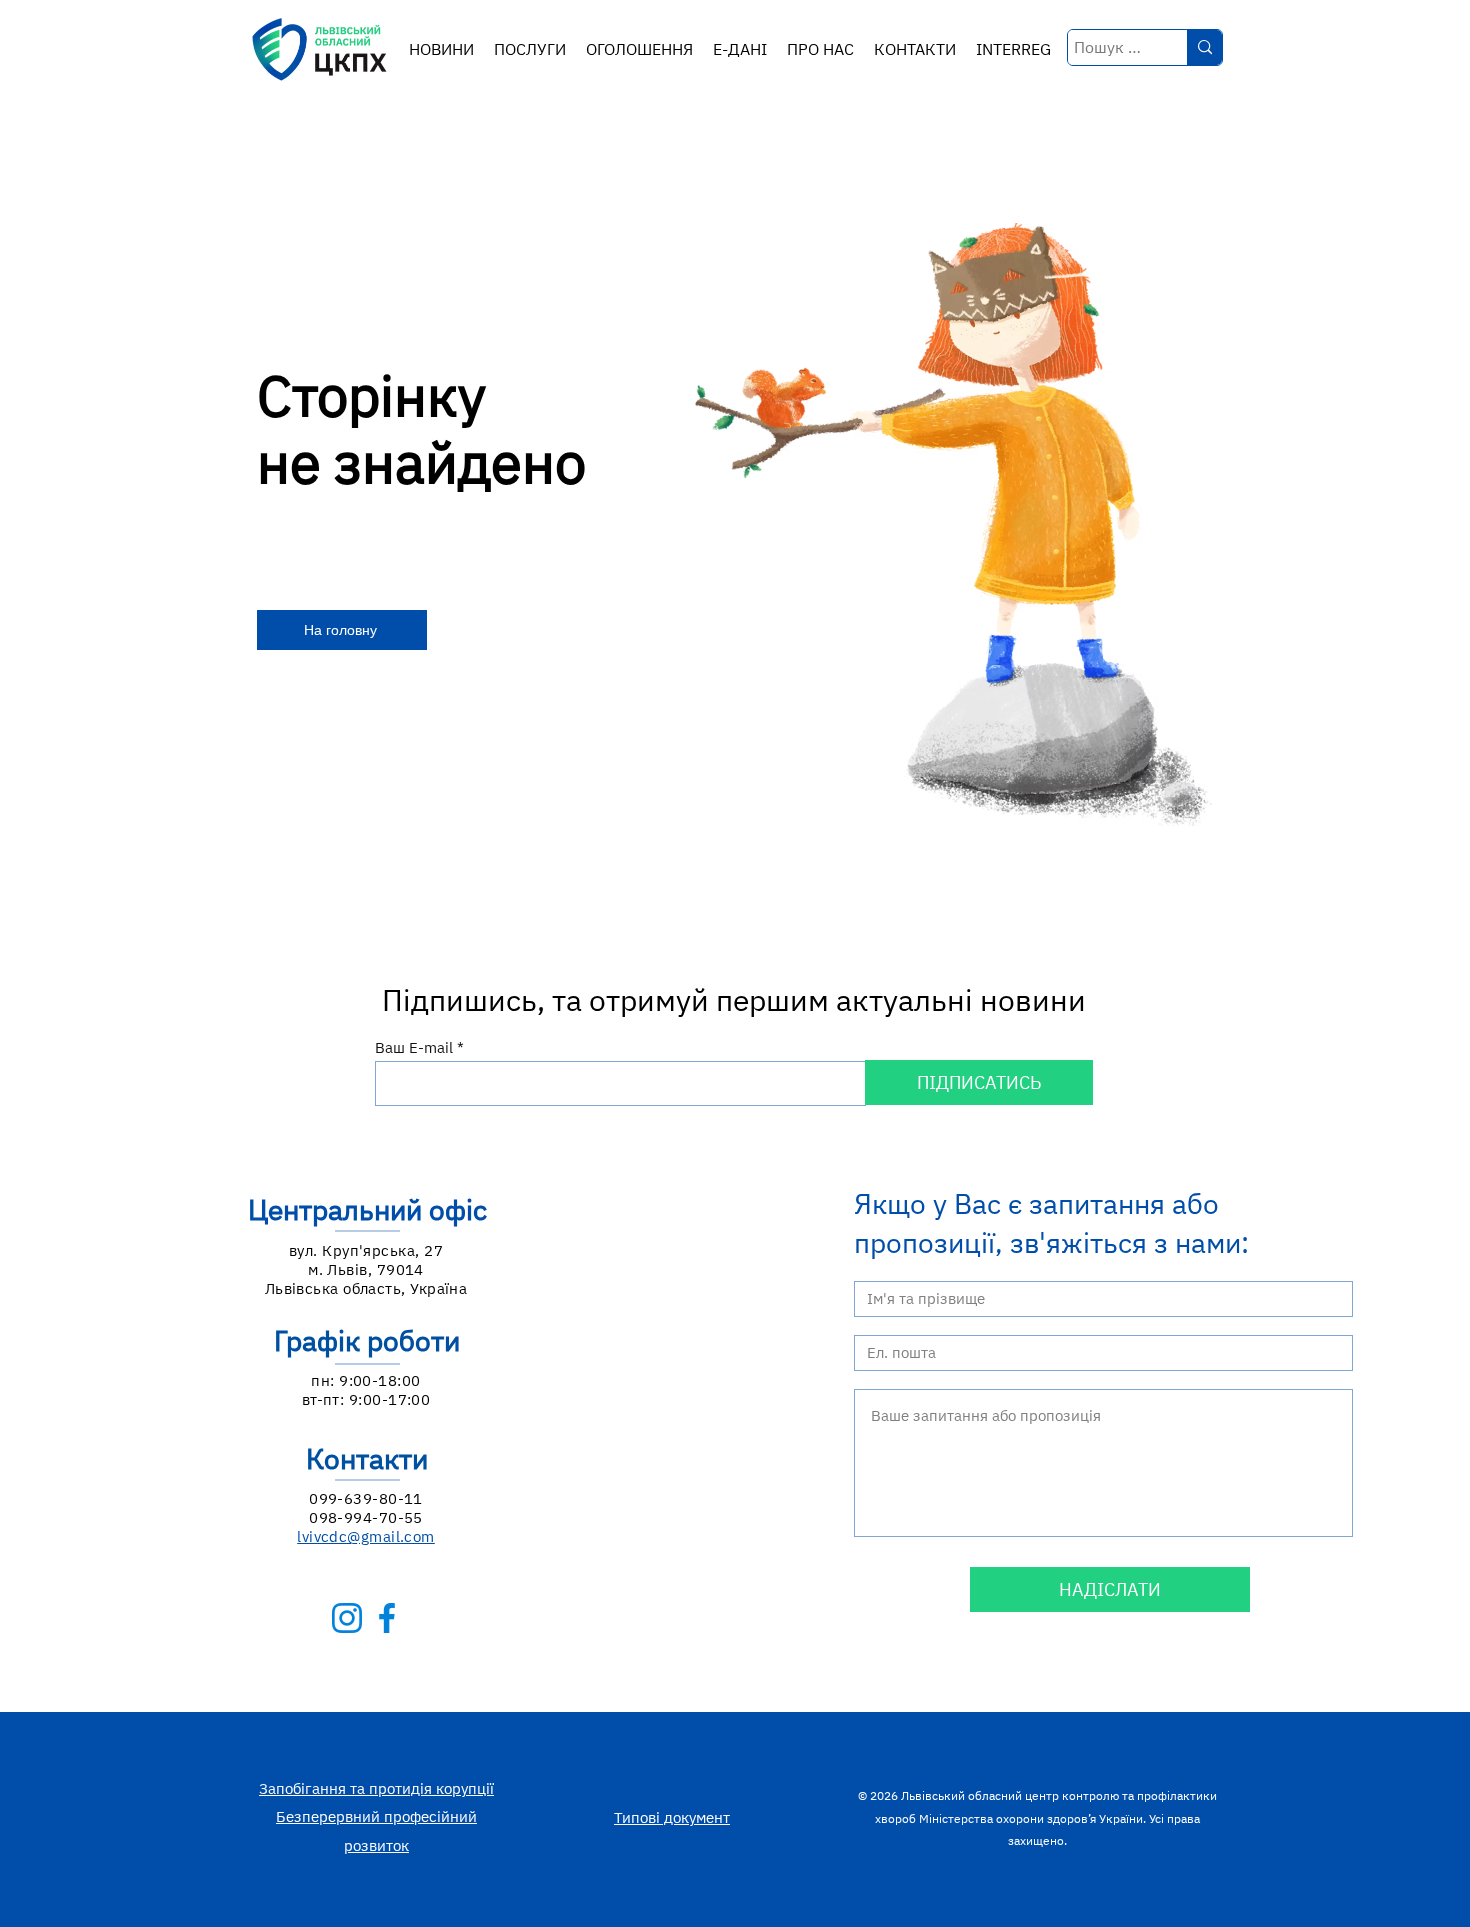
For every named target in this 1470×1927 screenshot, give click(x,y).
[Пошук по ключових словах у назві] (1204, 47)
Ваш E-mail (414, 1047)
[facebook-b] (387, 1618)
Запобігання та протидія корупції (376, 1788)
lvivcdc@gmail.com (366, 1536)
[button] (530, 49)
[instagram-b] (347, 1618)
